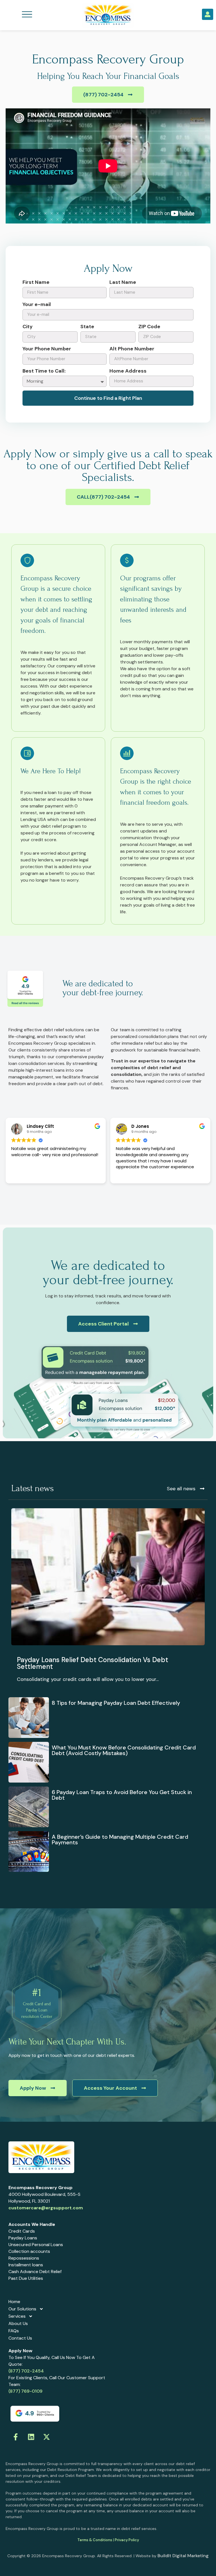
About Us (18, 2323)
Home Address (128, 371)
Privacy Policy (127, 2540)
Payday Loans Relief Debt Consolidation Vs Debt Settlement (93, 1663)
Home (14, 2302)
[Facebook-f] (15, 2437)
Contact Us (20, 2338)
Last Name (123, 283)
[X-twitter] (46, 2437)
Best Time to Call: (44, 371)
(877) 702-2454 (26, 2371)
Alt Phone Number (132, 349)
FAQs (14, 2331)
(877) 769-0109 (25, 2391)
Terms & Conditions (95, 2540)
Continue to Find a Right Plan (108, 398)
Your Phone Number (47, 349)
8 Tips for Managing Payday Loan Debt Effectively (116, 1703)
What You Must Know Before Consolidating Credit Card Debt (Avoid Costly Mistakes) (124, 1750)
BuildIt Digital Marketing (183, 2556)
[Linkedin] (31, 2437)
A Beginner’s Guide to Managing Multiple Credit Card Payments (120, 1840)
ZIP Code (149, 327)
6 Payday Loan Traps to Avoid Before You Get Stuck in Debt (122, 1795)
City (28, 327)
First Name (36, 283)
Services (17, 2316)
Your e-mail (37, 305)
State (87, 327)
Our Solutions (22, 2309)
